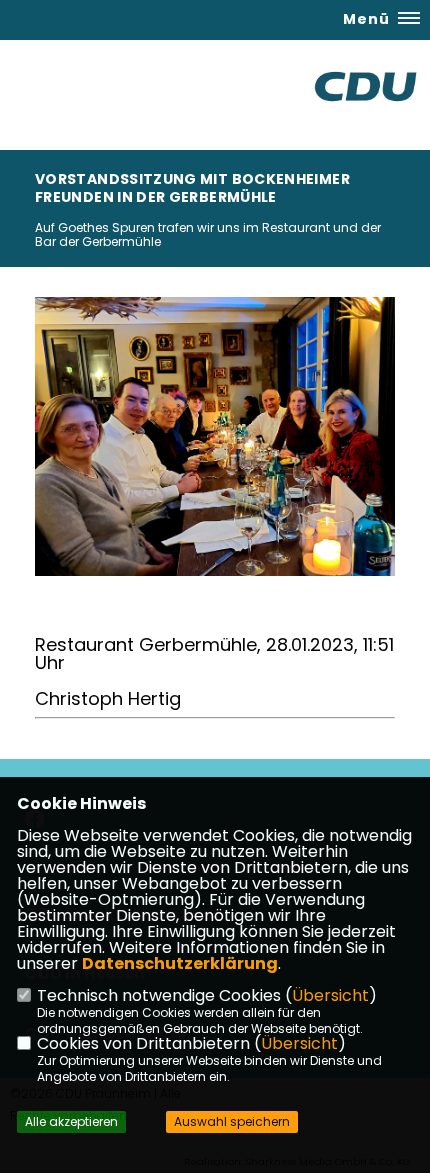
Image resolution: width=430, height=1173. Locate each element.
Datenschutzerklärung (180, 963)
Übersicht (330, 995)
